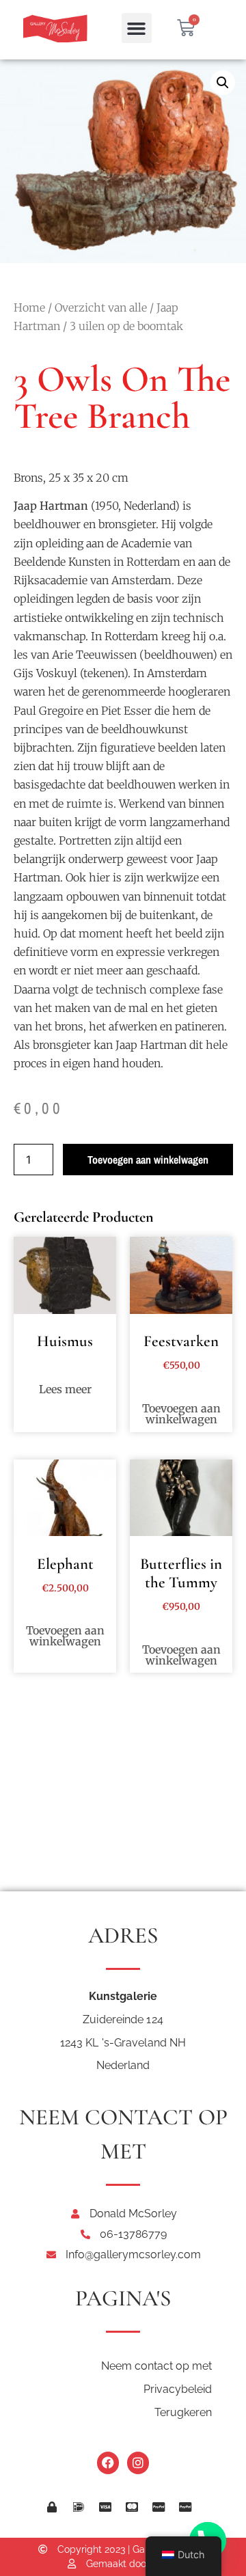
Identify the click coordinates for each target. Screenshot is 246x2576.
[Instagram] (138, 2463)
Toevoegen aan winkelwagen (148, 1160)
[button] (137, 28)
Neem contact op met (156, 2366)
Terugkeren (183, 2412)
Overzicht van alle (101, 307)
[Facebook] (108, 2463)
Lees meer (65, 1389)
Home (29, 307)
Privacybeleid (178, 2389)
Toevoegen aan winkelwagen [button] (181, 1414)
